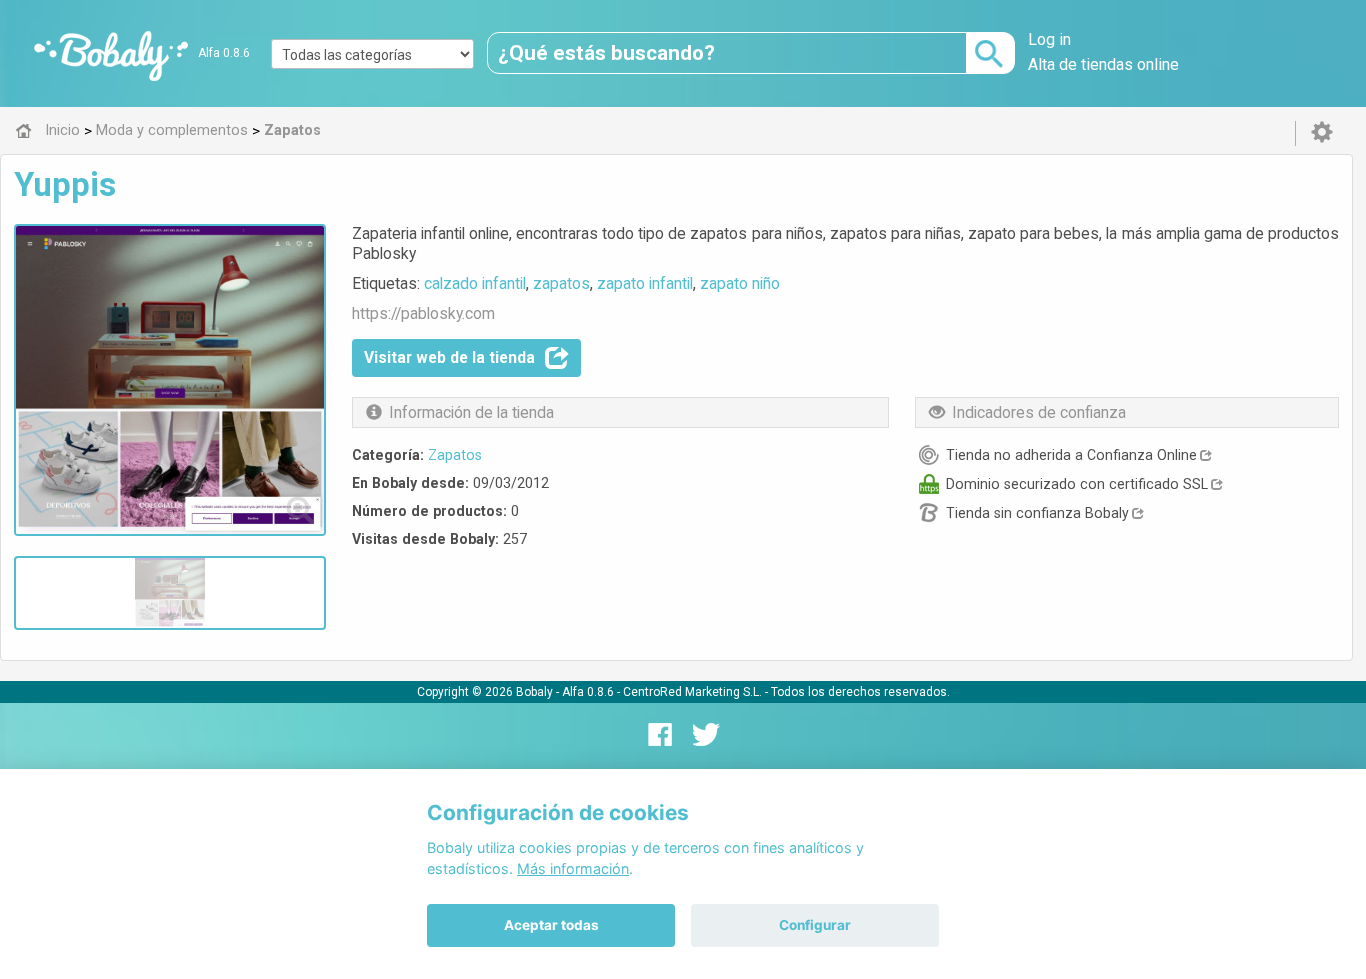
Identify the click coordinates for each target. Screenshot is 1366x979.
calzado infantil (475, 283)
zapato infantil (645, 283)
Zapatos (455, 455)
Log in (1049, 39)
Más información (573, 868)
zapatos (561, 283)
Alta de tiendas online (1103, 64)
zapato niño (740, 283)
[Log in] (1322, 133)
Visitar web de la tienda (449, 357)
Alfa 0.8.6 (224, 53)
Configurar (815, 925)
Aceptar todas (551, 925)
